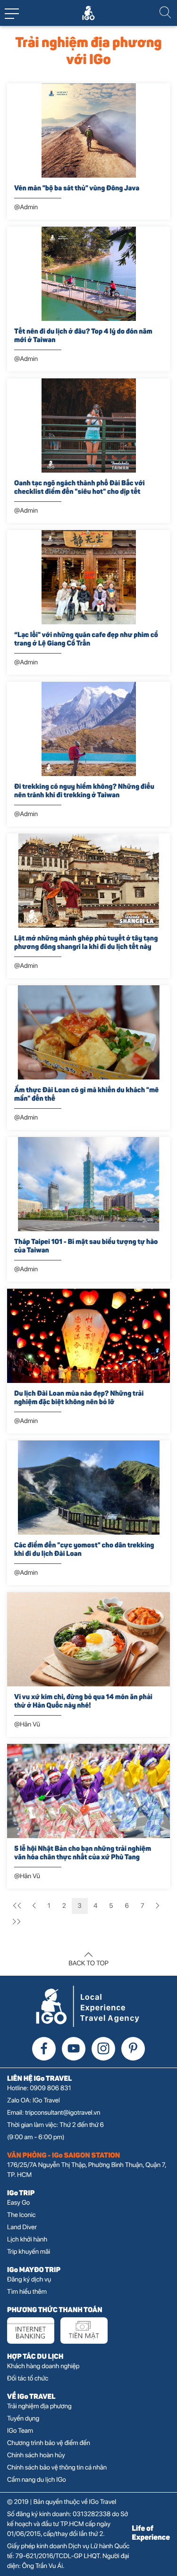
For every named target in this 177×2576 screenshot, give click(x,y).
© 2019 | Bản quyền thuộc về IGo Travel (62, 2502)
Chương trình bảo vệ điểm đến (49, 2443)
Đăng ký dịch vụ (29, 2280)
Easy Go (18, 2203)
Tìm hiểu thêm (27, 2292)
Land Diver (22, 2227)
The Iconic (21, 2215)
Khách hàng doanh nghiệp (43, 2366)
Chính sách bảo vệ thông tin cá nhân (57, 2468)
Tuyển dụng (23, 2419)
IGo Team (20, 2431)
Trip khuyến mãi (29, 2252)
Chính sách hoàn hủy (36, 2455)
